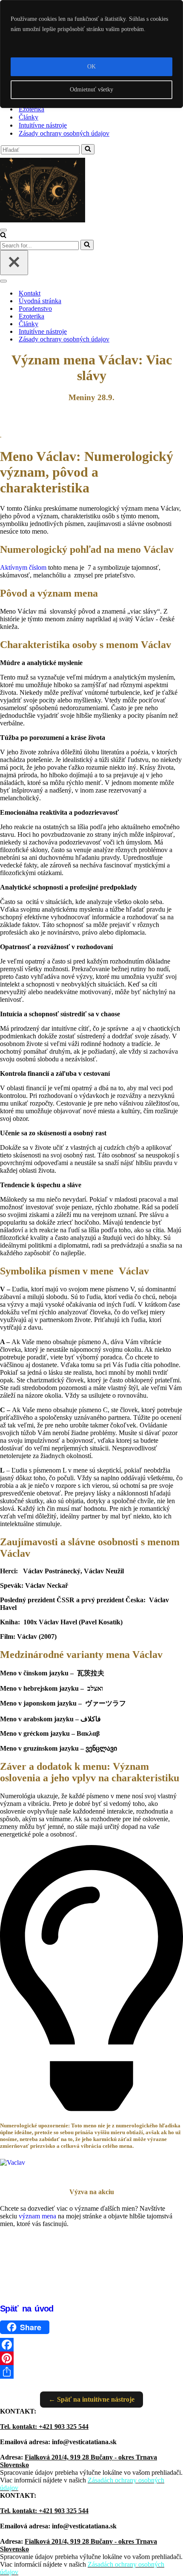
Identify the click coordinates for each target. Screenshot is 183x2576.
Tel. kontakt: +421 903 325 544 (44, 2427)
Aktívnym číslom (23, 567)
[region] (91, 54)
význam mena (37, 2216)
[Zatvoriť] (14, 263)
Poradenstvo (35, 308)
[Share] (91, 2372)
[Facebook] (91, 2345)
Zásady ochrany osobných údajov (64, 133)
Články (29, 117)
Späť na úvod (27, 2309)
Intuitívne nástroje (43, 125)
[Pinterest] (91, 2358)
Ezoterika (31, 109)
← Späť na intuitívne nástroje (91, 2399)
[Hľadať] (88, 149)
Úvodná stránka (40, 301)
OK (91, 67)
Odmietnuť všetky (91, 90)
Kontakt (30, 293)
